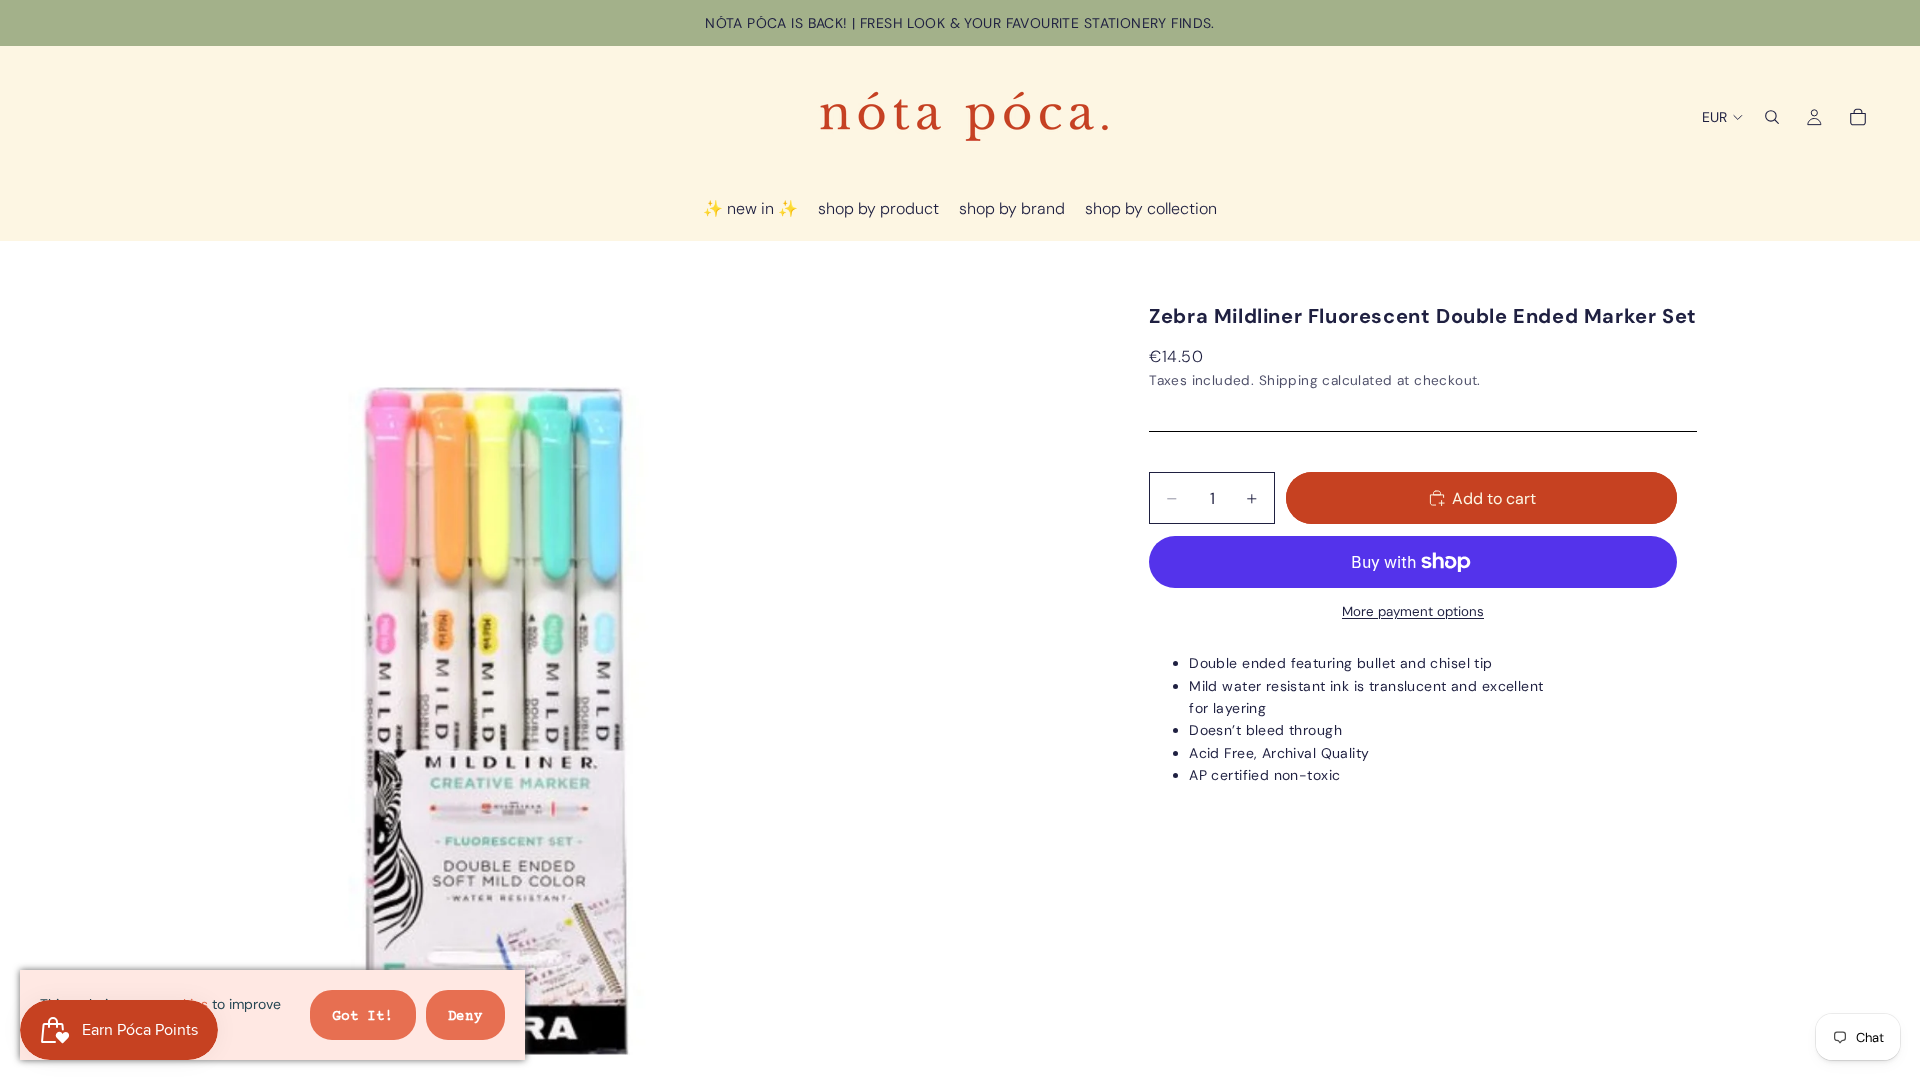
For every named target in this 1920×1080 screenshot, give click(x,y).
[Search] (1772, 117)
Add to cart (1494, 498)
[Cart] (1858, 117)
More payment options (1413, 611)
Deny (465, 1017)
